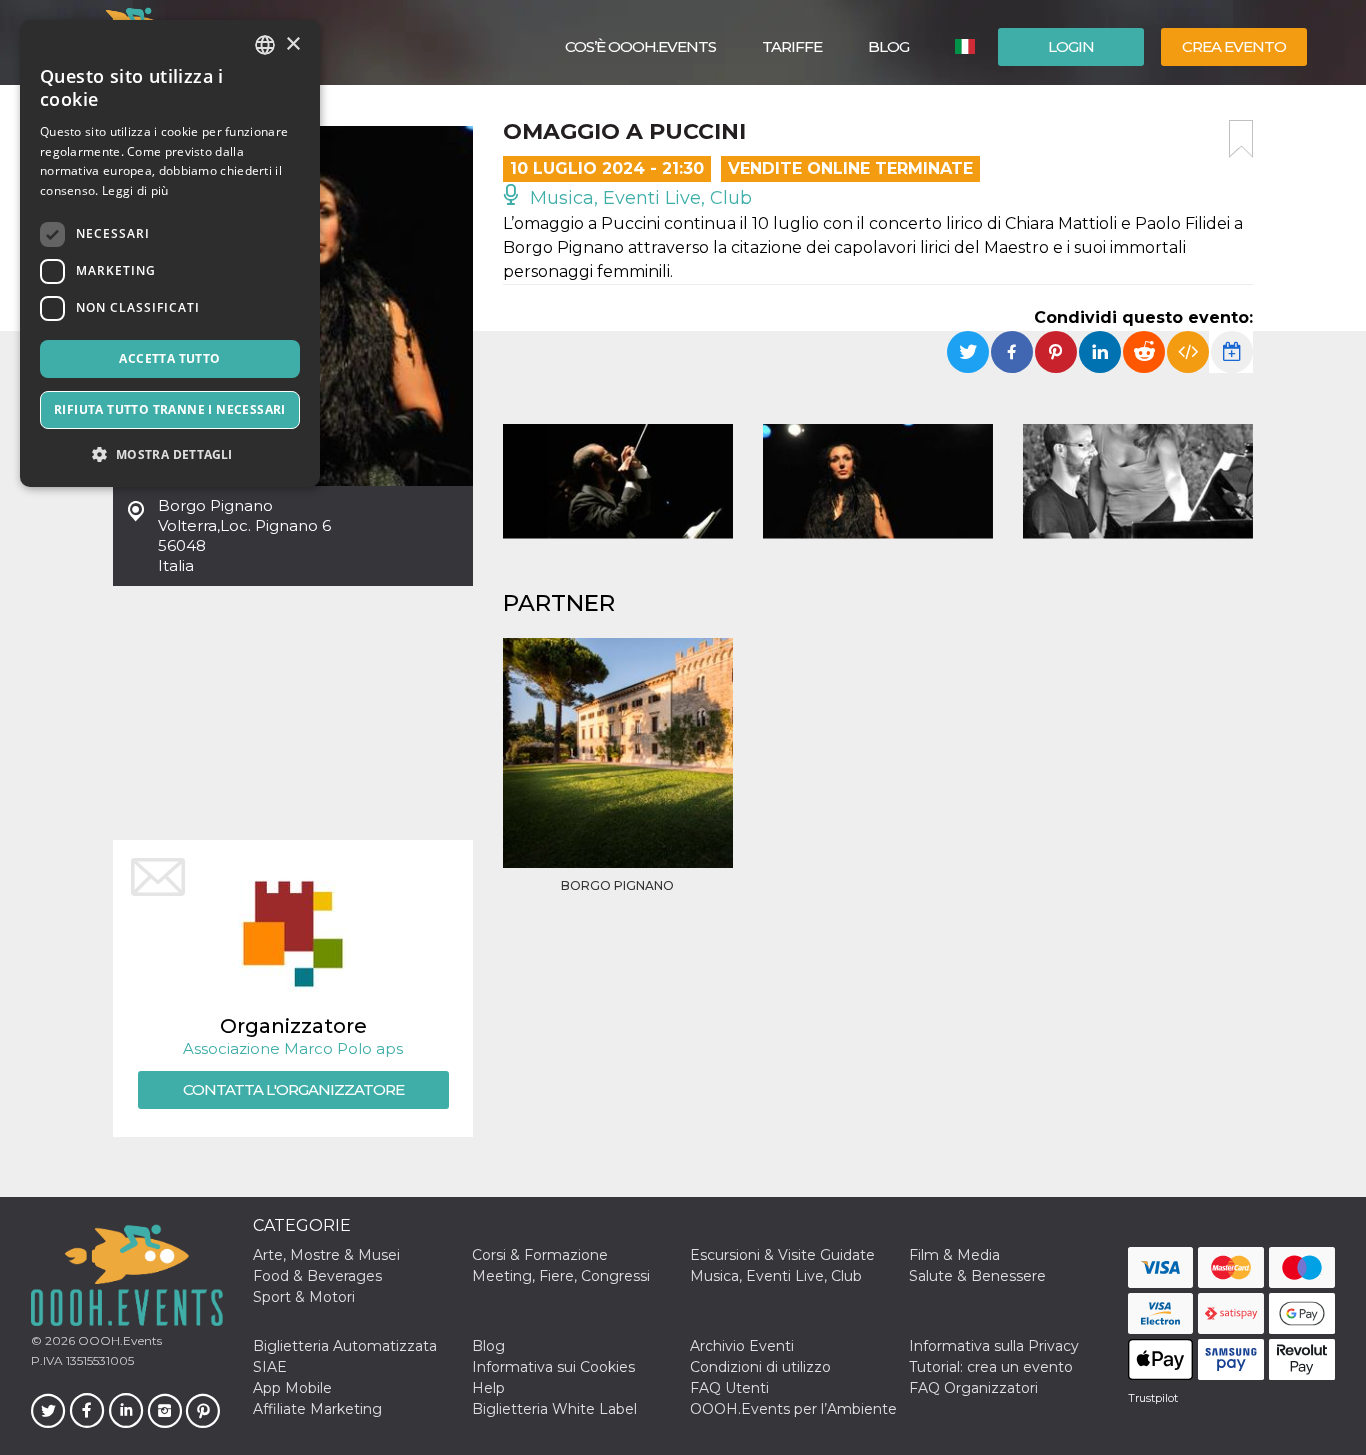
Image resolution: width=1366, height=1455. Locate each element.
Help (488, 1388)
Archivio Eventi (742, 1346)
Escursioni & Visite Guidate (782, 1255)
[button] (170, 454)
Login (1071, 46)
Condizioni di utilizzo (760, 1367)
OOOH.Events (118, 1340)
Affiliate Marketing (317, 1409)
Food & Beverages (317, 1276)
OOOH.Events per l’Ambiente (793, 1409)
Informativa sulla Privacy (994, 1346)
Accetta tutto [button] (169, 358)
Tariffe (792, 46)
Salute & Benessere (977, 1276)
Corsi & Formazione (540, 1255)
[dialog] (170, 253)
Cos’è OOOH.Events (640, 46)
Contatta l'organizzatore (293, 1089)
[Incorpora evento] (1188, 352)
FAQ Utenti (729, 1388)
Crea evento (1234, 46)
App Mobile (292, 1388)
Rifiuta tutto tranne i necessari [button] (170, 409)
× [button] (292, 44)
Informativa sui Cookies (553, 1367)
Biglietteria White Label (554, 1409)
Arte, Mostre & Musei (326, 1255)
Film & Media (954, 1255)
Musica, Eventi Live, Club (638, 198)
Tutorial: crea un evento (991, 1367)
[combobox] (265, 45)
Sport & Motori (304, 1297)
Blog (888, 46)
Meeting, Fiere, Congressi (561, 1276)
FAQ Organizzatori (973, 1388)
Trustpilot (1153, 1398)
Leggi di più (135, 190)
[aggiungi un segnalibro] (1241, 139)
